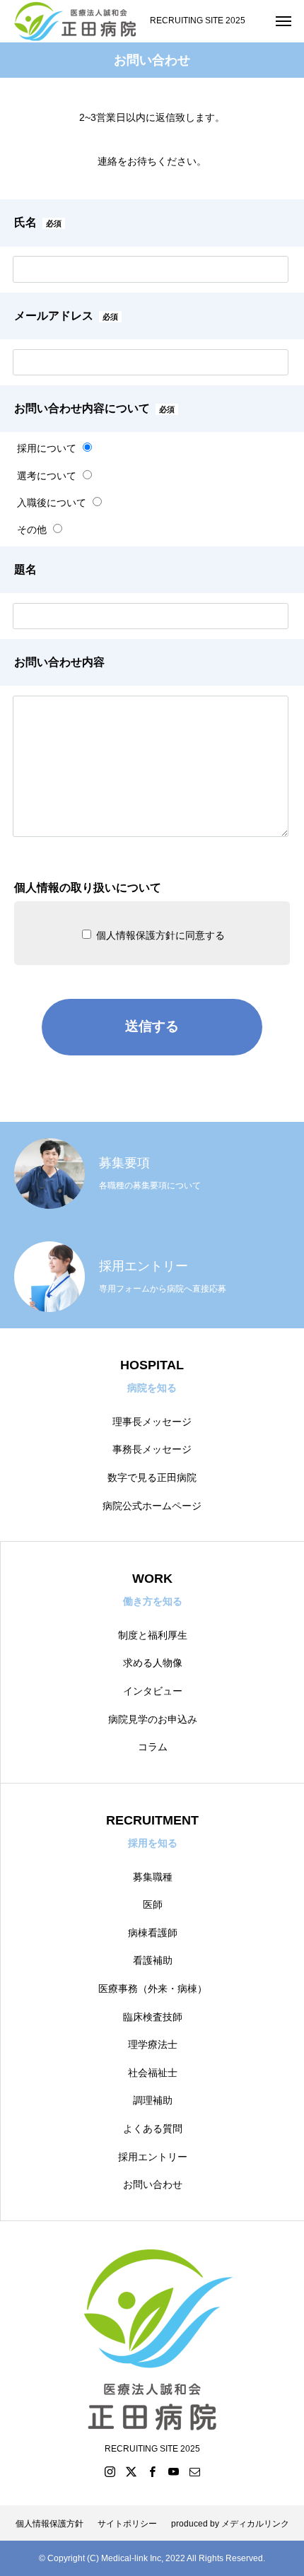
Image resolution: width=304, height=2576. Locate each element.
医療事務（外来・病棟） (153, 1989)
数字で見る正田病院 (152, 1477)
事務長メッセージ (152, 1449)
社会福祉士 (153, 2073)
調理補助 (153, 2100)
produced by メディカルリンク (230, 2524)
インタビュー (153, 1691)
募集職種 (153, 1877)
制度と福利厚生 (153, 1635)
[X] (131, 2471)
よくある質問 (153, 2129)
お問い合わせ (153, 2184)
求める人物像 (153, 1663)
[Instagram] (110, 2471)
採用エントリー (153, 2157)
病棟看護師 (153, 1933)
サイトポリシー (127, 2524)
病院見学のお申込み (153, 1719)
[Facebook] (152, 2471)
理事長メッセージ (152, 1422)
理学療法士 (153, 2044)
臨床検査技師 (153, 2017)
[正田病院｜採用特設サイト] (75, 21)
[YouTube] (173, 2471)
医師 (153, 1904)
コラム (153, 1747)
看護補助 (153, 1960)
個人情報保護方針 (49, 2524)
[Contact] (194, 2471)
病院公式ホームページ (152, 1506)
